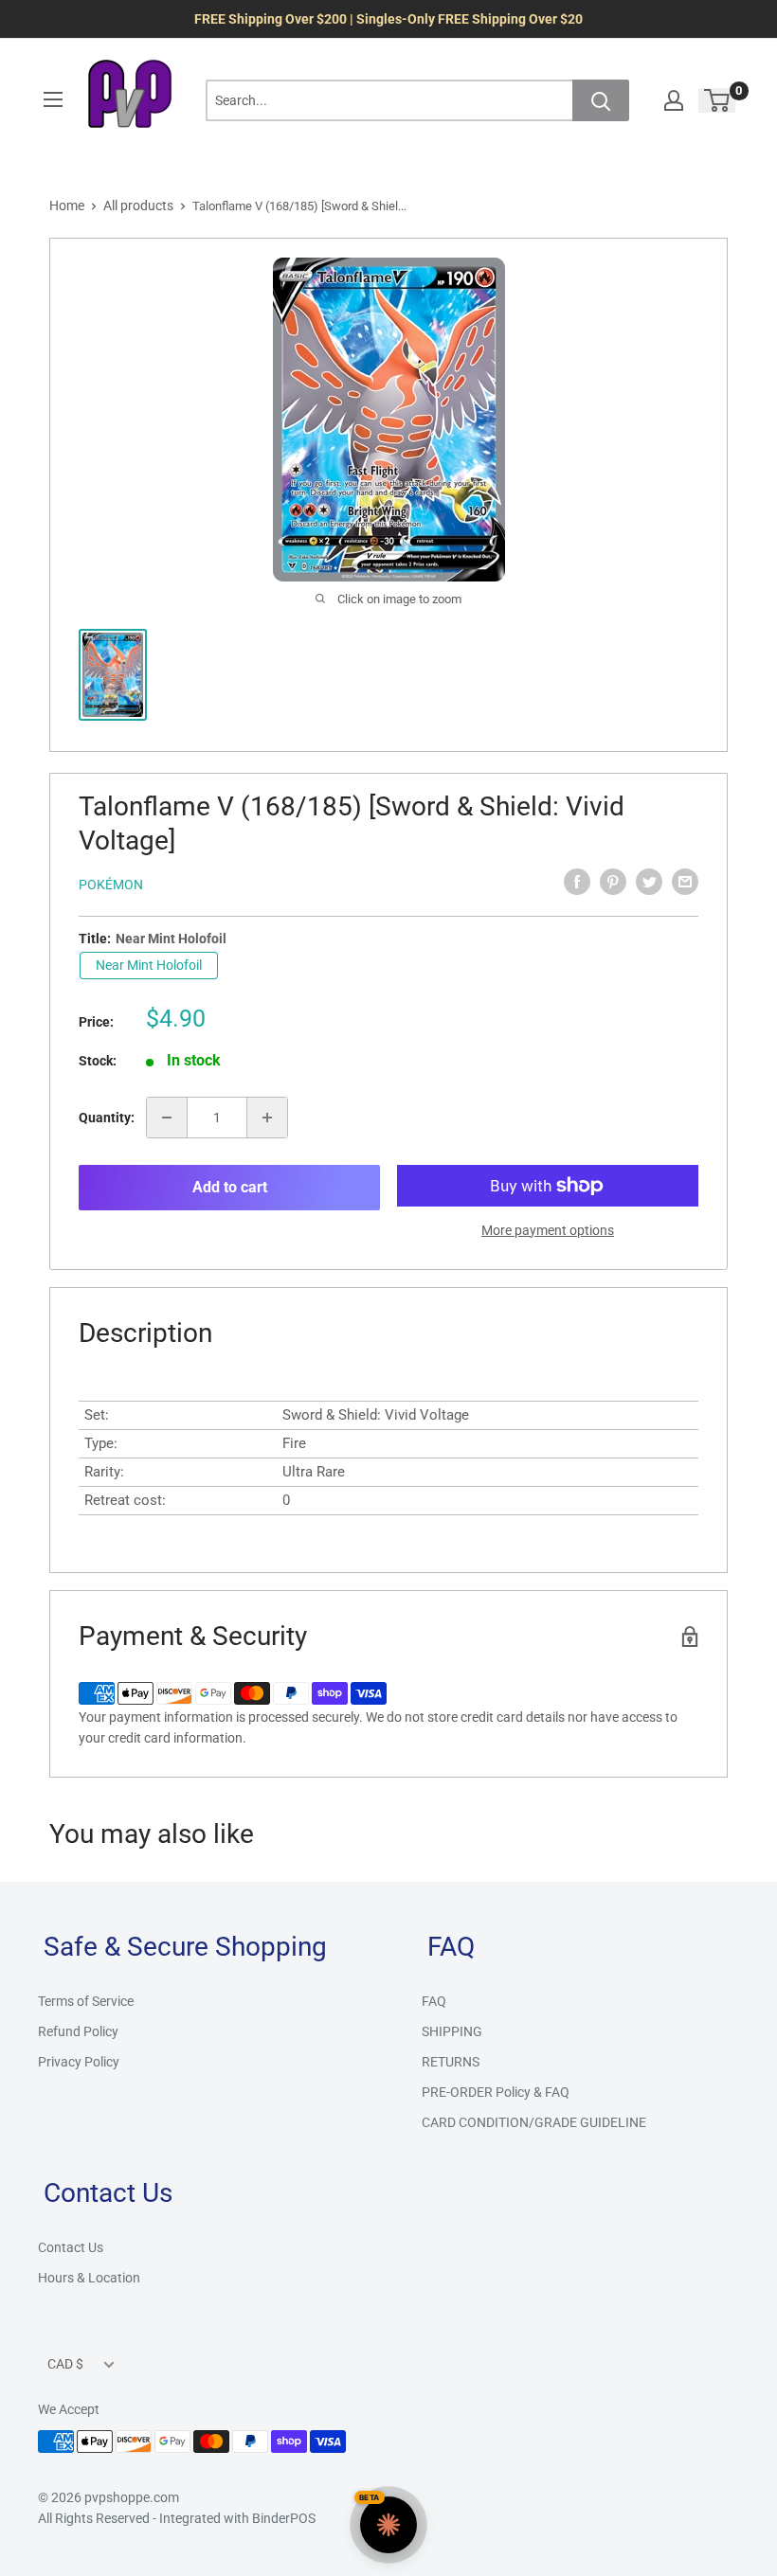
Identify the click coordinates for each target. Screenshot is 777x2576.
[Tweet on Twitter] (649, 882)
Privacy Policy (79, 2062)
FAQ (434, 2001)
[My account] (674, 100)
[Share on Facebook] (577, 882)
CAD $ (65, 2364)
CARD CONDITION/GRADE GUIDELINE (534, 2122)
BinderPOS (284, 2518)
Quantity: (107, 1118)
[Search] (601, 100)
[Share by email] (685, 882)
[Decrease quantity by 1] (167, 1118)
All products (138, 206)
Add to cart (230, 1187)
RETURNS (451, 2062)
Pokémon (111, 885)
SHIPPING (452, 2031)
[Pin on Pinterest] (613, 882)
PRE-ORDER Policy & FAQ (496, 2092)
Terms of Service (86, 2001)
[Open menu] (53, 99)
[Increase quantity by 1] (267, 1118)
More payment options (548, 1230)
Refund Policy (78, 2031)
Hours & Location (89, 2278)
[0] (718, 100)
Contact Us (71, 2247)
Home (67, 206)
